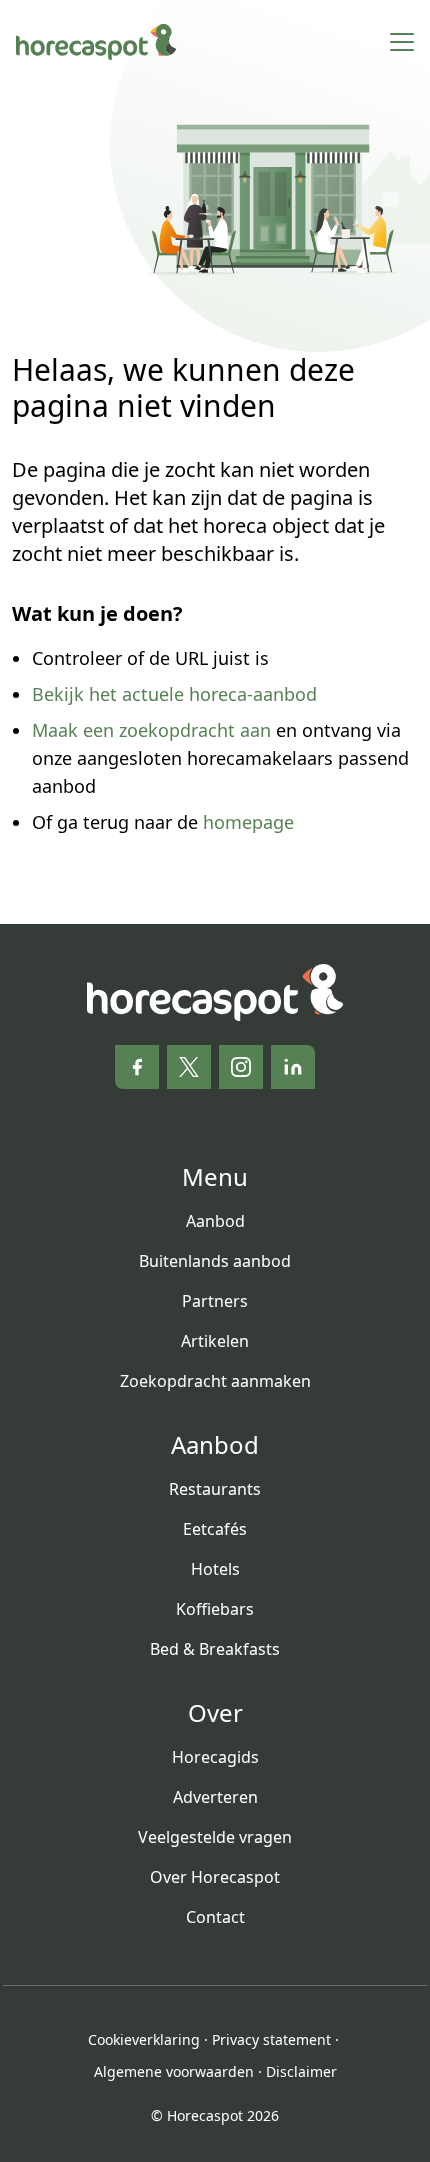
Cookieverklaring (144, 2039)
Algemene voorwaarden (174, 2071)
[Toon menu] (402, 42)
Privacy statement (271, 2039)
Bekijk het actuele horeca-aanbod (174, 694)
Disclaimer (301, 2071)
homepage (248, 822)
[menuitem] (215, 1221)
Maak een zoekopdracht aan (151, 730)
